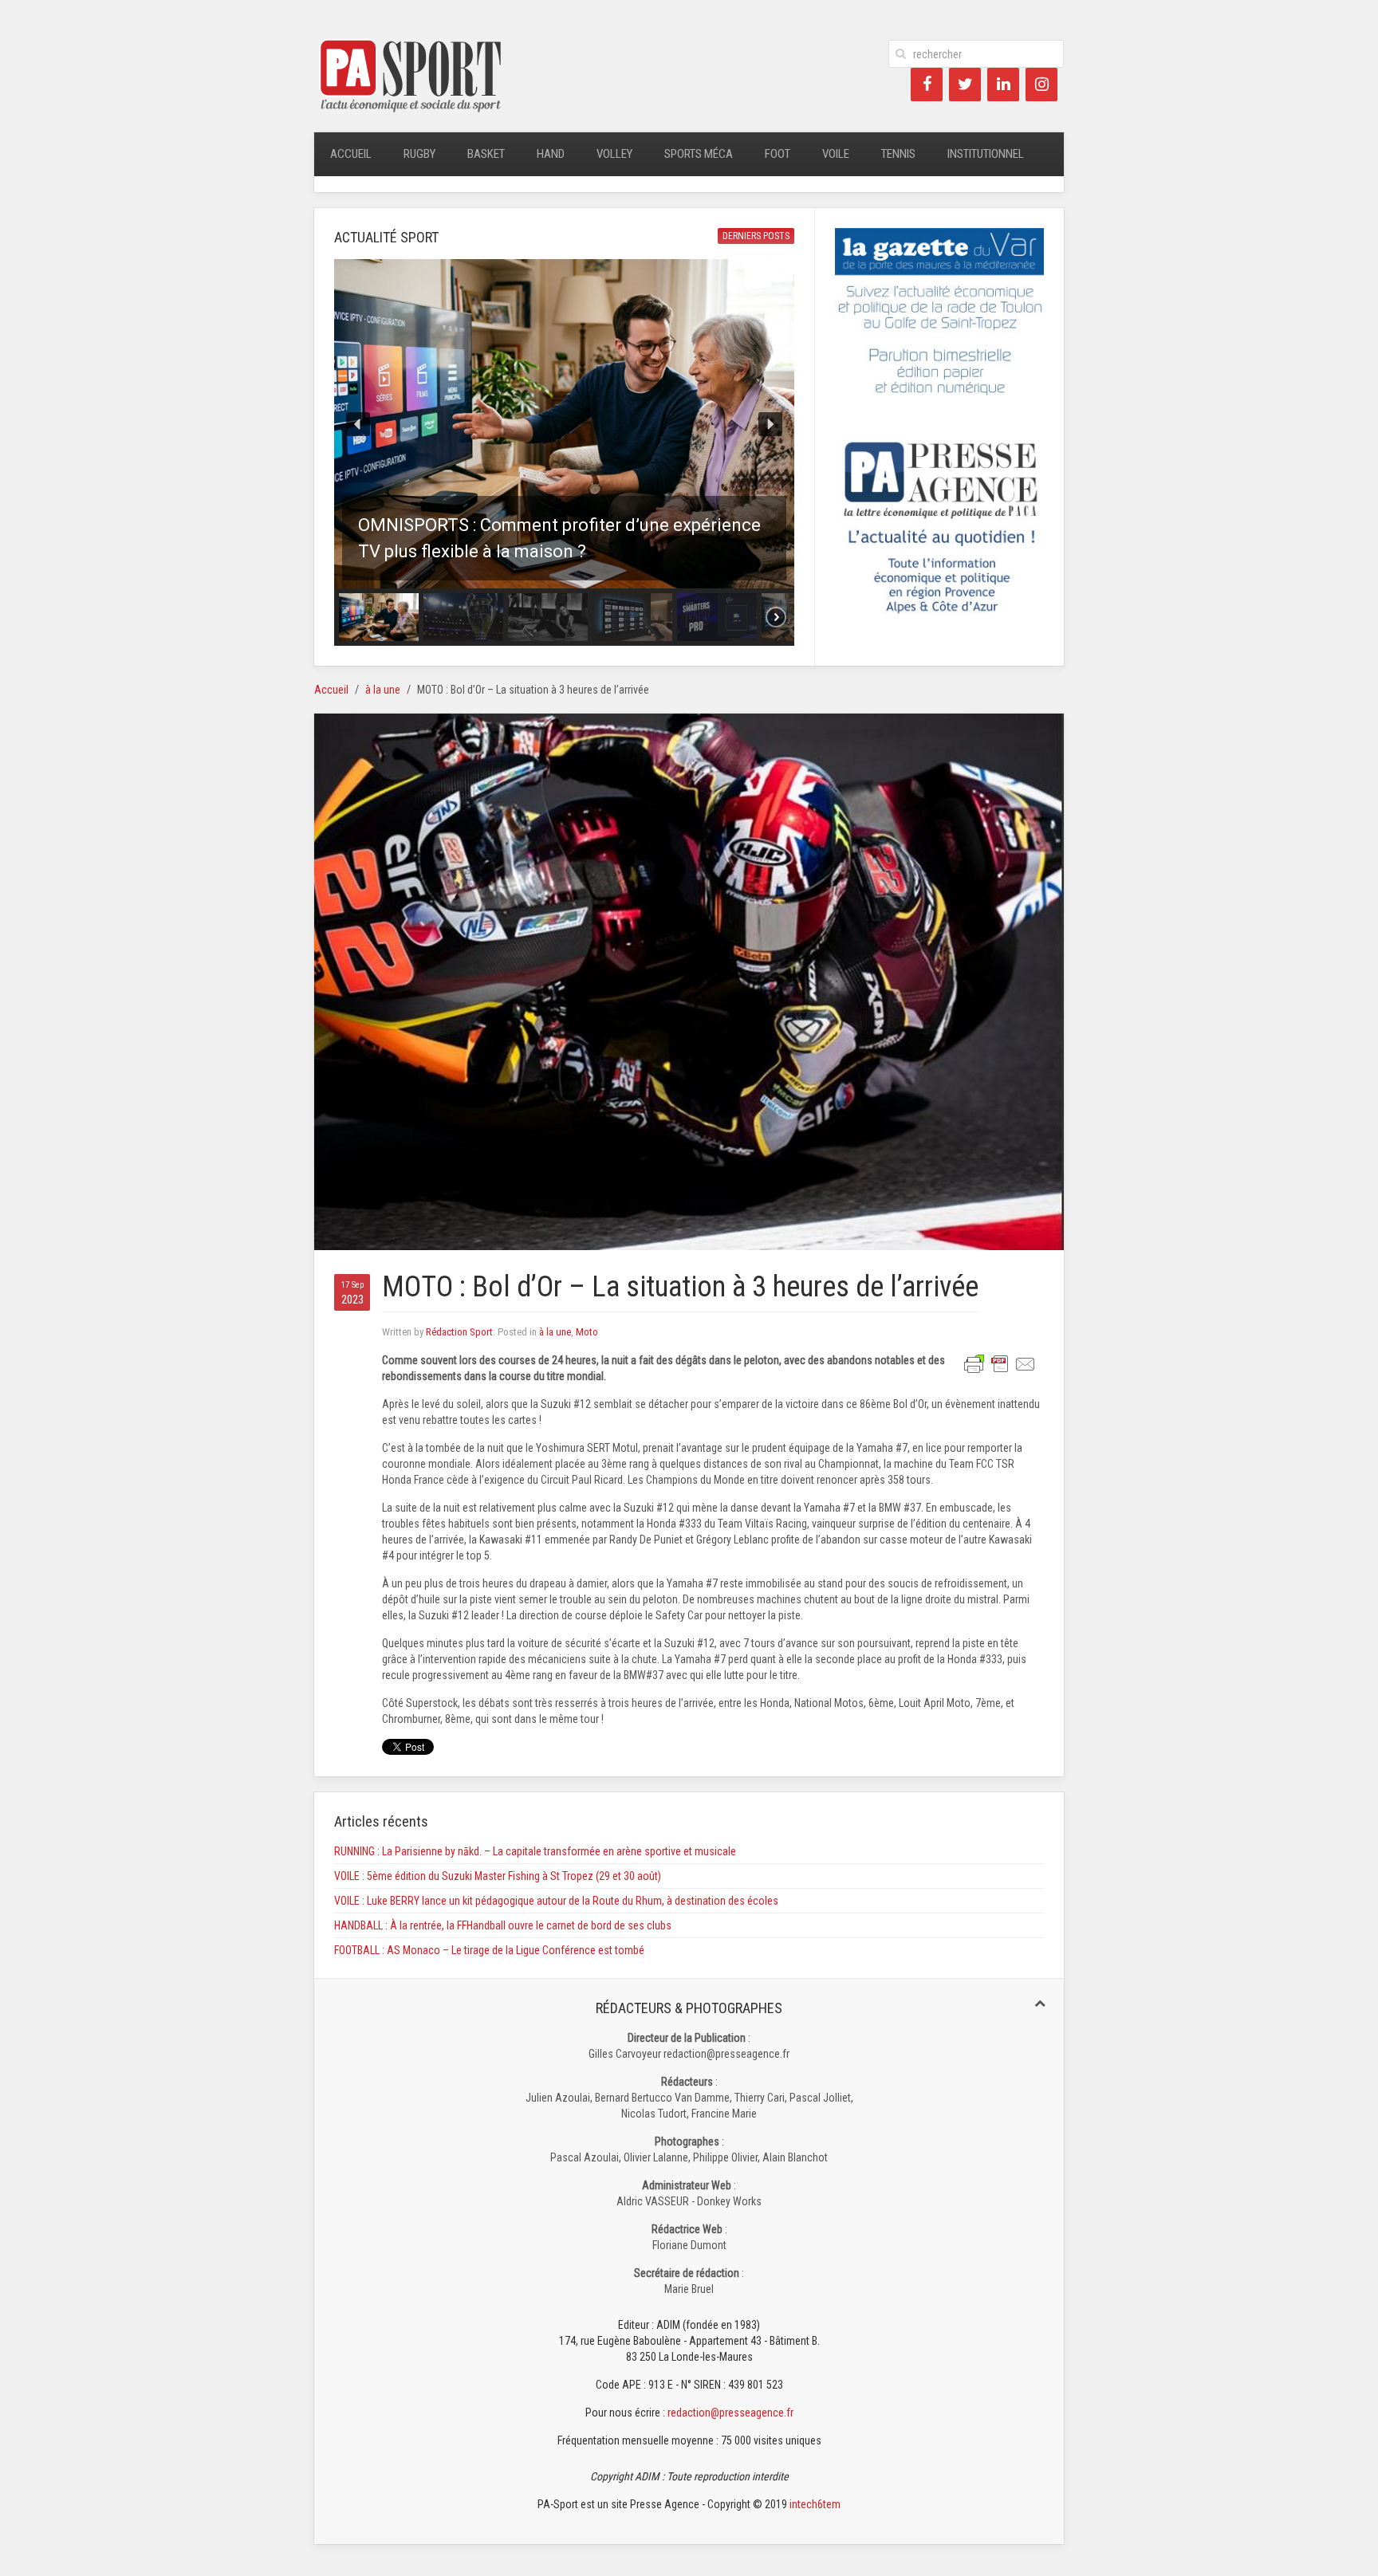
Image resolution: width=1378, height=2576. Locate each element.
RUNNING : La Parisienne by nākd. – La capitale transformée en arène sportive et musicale (535, 1851)
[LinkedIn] (1003, 85)
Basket (486, 154)
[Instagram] (1041, 85)
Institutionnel (986, 154)
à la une (383, 690)
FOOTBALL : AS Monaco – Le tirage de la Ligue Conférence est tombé (489, 1950)
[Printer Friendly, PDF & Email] (1000, 1363)
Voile (836, 154)
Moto (587, 1332)
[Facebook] (927, 85)
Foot (778, 154)
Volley (614, 154)
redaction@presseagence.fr (730, 2413)
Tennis (898, 154)
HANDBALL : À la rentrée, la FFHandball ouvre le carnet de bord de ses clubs (503, 1925)
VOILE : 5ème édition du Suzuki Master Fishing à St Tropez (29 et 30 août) (498, 1876)
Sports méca (699, 154)
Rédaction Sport (459, 1332)
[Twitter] (965, 85)
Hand (551, 154)
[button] (564, 424)
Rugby (419, 154)
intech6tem (815, 2504)
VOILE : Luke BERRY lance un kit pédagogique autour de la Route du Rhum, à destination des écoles (556, 1901)
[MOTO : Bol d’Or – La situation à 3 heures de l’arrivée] (689, 981)
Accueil (351, 154)
